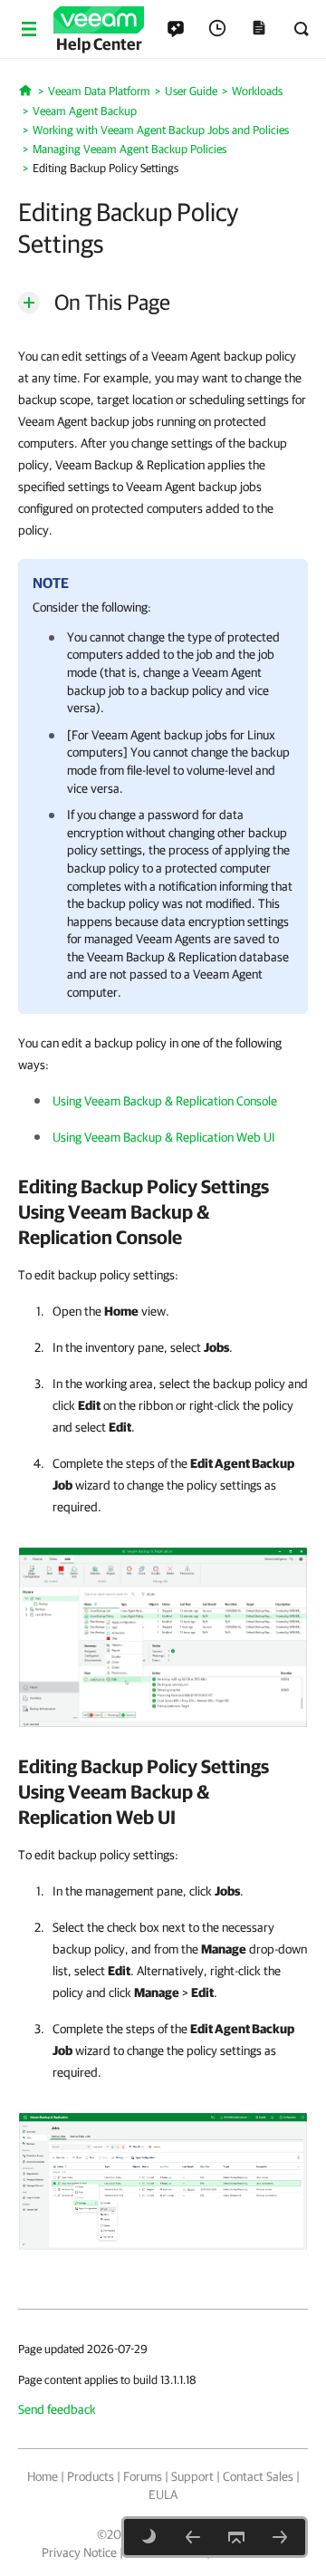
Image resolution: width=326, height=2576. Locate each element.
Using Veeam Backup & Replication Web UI (164, 1137)
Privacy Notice (79, 2552)
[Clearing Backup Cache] (193, 2537)
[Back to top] (236, 2537)
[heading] (163, 1211)
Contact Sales (258, 2476)
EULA (163, 2494)
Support (192, 2476)
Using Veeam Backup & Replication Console (165, 1101)
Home (43, 2476)
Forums (143, 2476)
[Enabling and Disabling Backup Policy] (280, 2537)
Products (91, 2476)
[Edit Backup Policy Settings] (163, 1636)
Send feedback (57, 2409)
